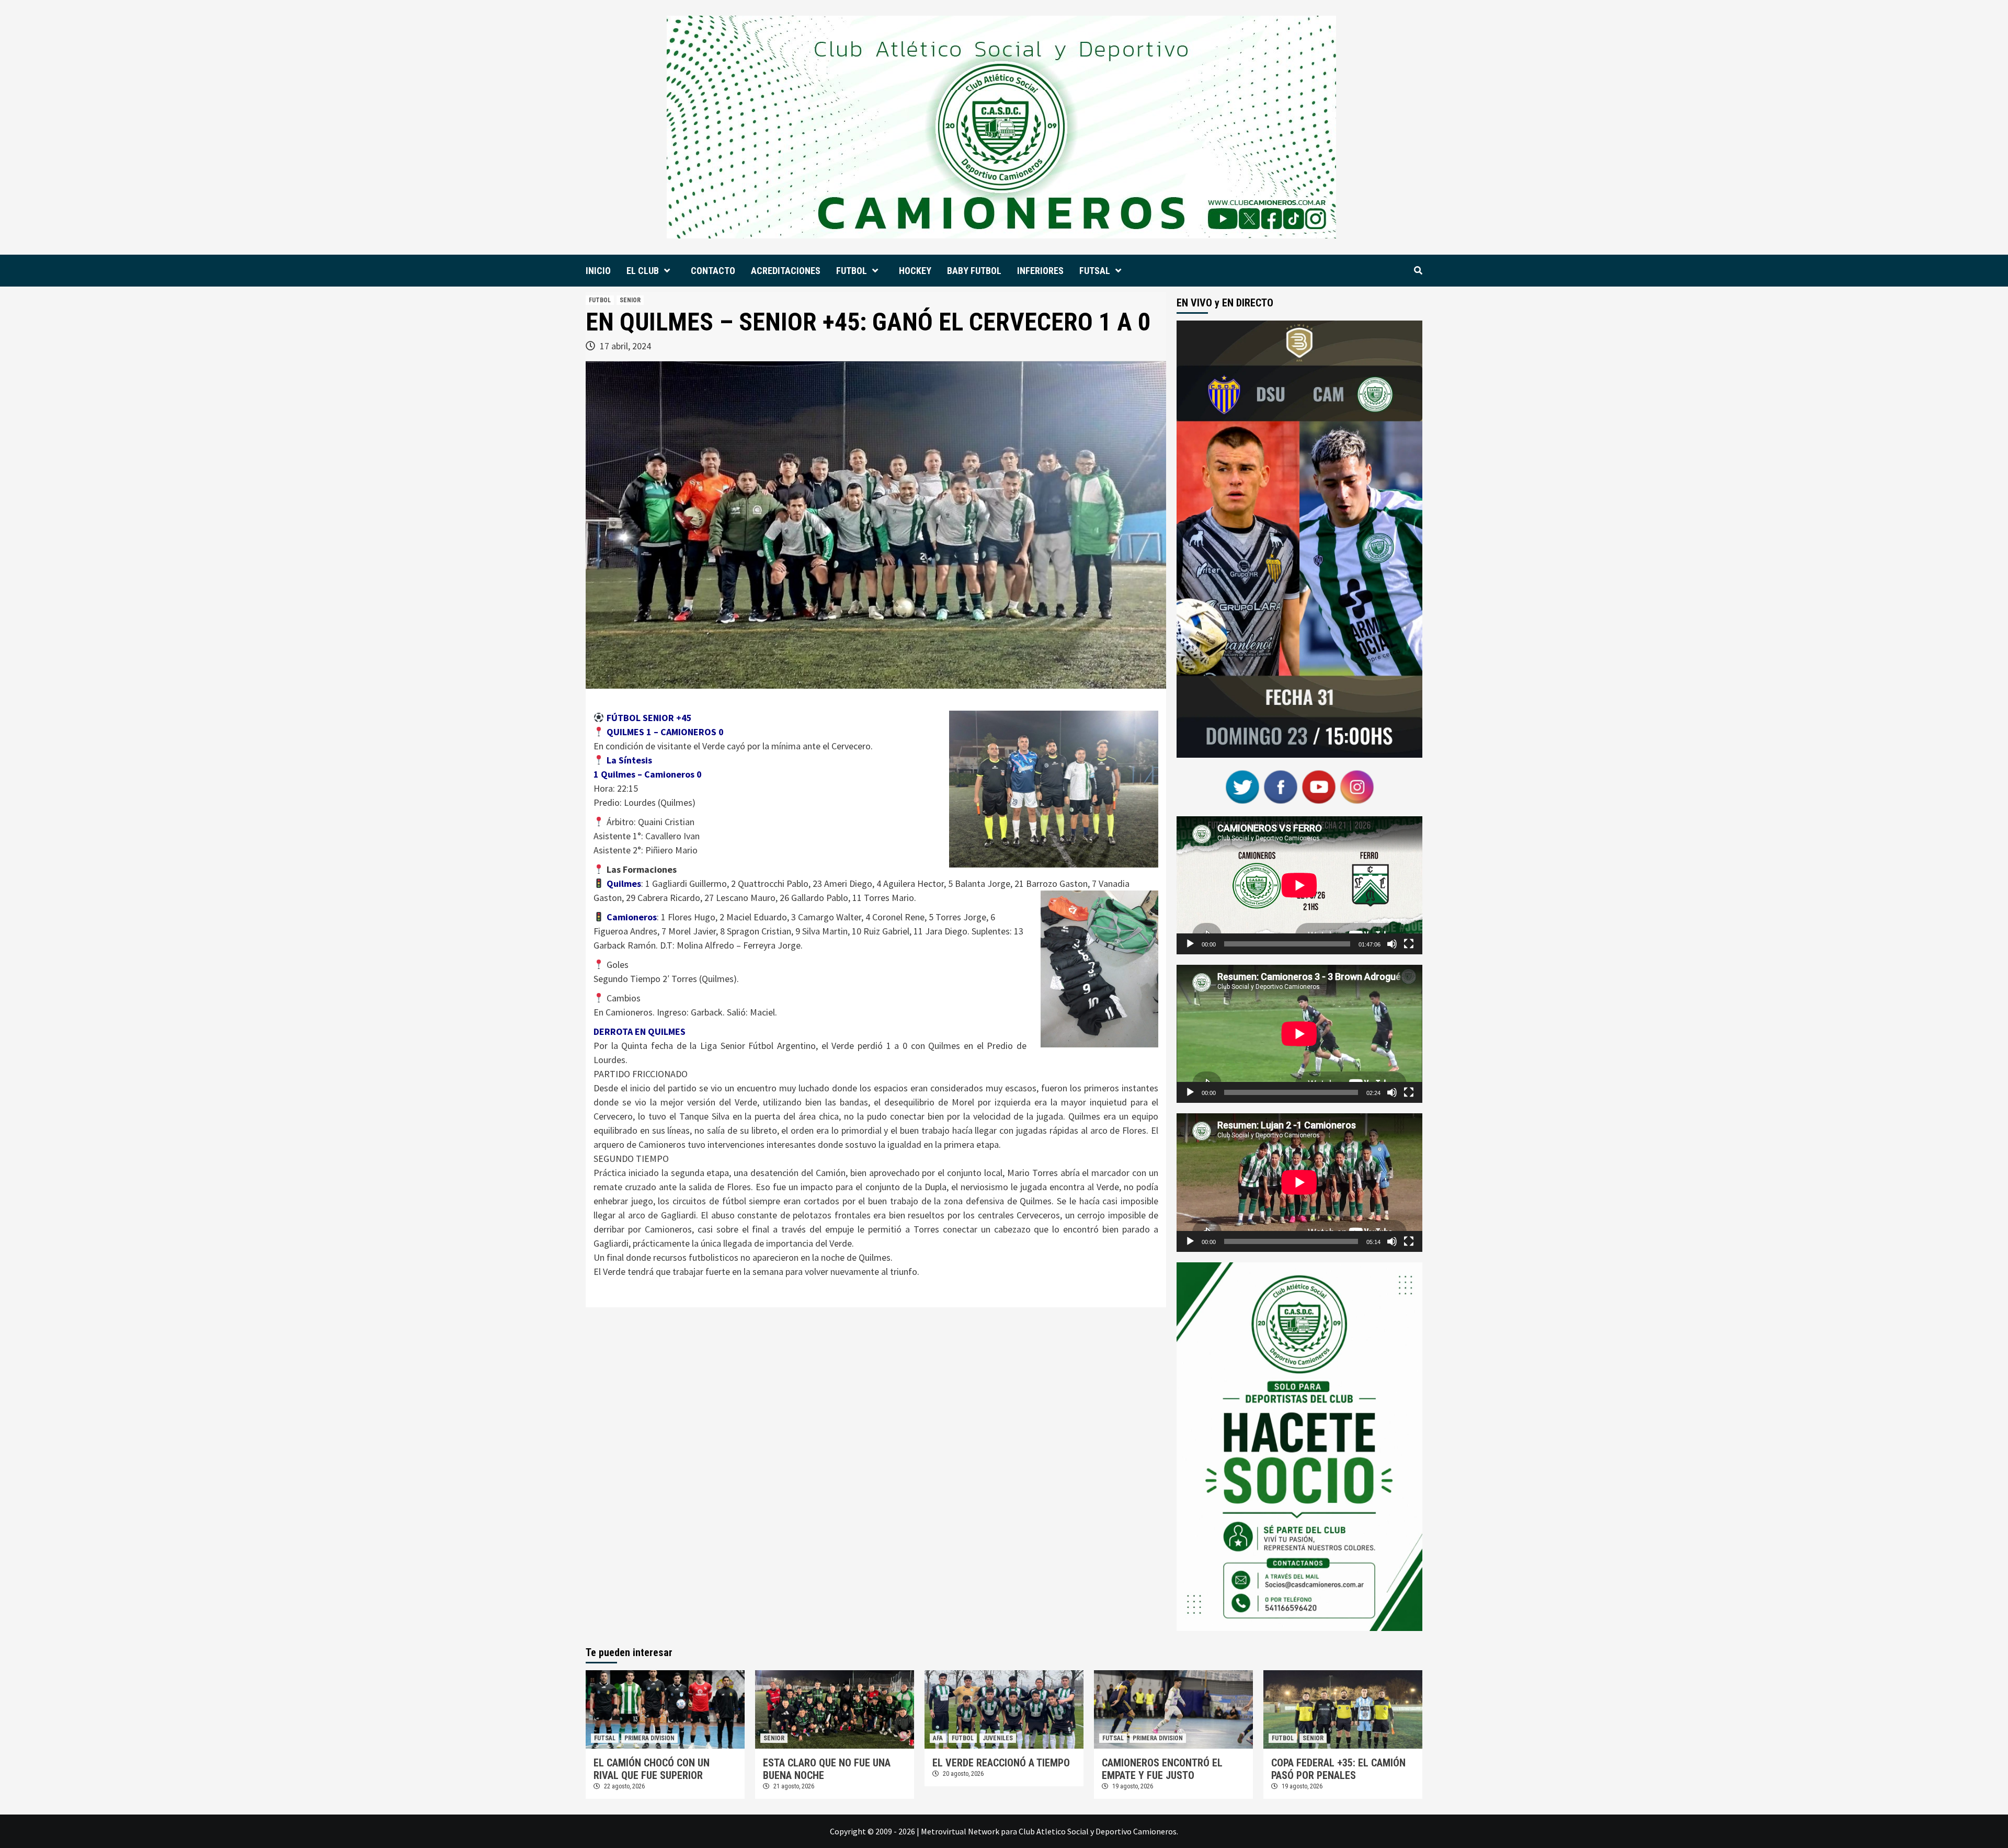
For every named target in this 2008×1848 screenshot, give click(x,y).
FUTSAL (1095, 271)
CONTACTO (713, 271)
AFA (938, 1738)
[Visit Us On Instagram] (1357, 785)
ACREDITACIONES (786, 271)
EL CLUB (643, 271)
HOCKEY (915, 271)
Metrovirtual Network (960, 1831)
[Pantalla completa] (1409, 944)
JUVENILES (998, 1738)
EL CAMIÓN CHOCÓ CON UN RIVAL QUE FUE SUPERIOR (652, 1769)
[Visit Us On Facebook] (1280, 785)
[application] (1299, 885)
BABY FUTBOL (974, 271)
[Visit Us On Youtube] (1319, 785)
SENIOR (630, 300)
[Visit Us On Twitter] (1242, 785)
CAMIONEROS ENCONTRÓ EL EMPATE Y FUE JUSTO (1162, 1769)
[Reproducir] (1190, 944)
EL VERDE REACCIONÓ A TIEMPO (1001, 1763)
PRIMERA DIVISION (649, 1738)
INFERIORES (1040, 271)
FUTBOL (852, 271)
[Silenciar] (1392, 944)
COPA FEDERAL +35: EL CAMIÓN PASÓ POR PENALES (1338, 1769)
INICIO (598, 271)
